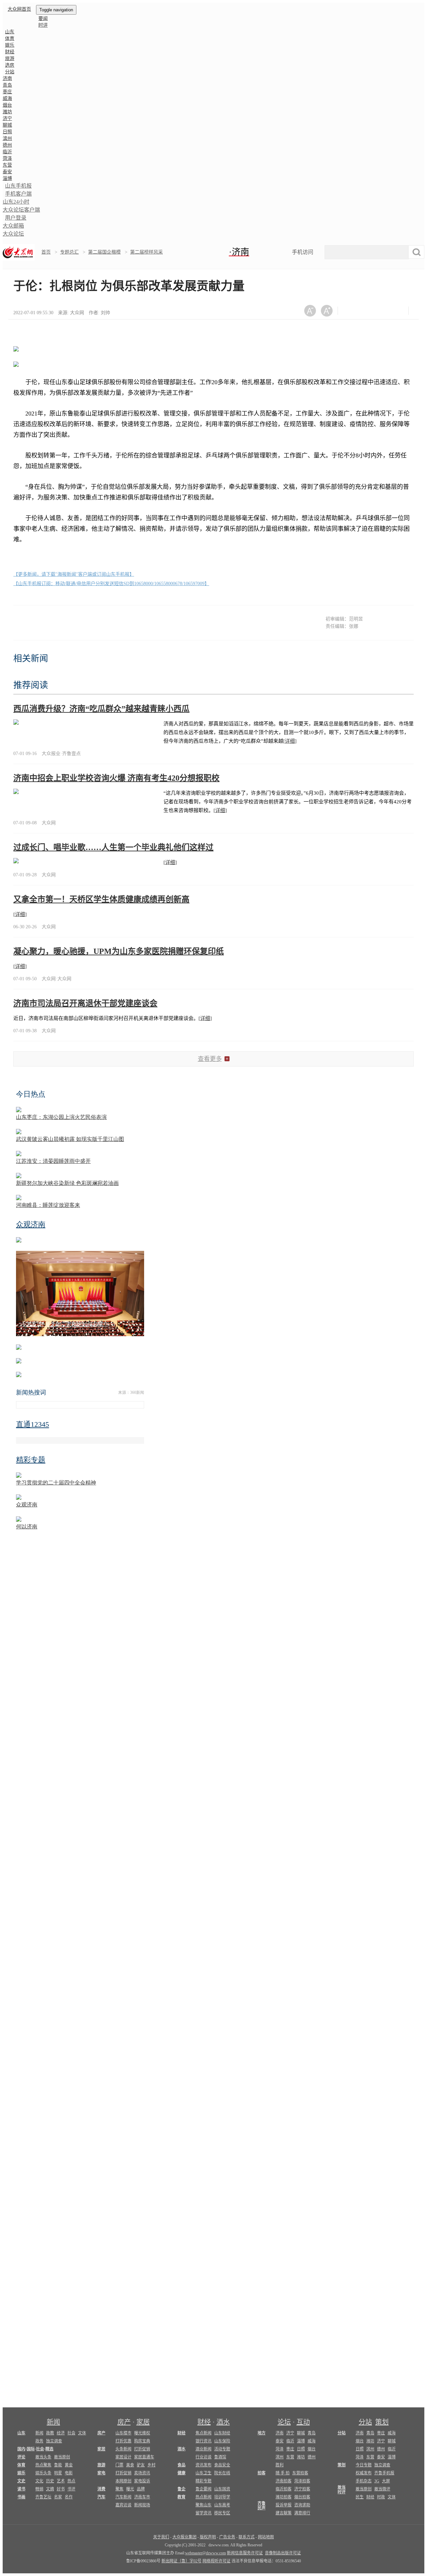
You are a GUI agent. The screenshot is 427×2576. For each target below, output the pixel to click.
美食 (130, 2465)
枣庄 (7, 92)
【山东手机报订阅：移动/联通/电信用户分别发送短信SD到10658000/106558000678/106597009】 (111, 584)
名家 (58, 2497)
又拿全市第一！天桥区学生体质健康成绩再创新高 (101, 899)
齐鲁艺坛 (43, 2497)
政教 (50, 2433)
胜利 (280, 2465)
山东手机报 (18, 186)
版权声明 (208, 2537)
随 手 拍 (283, 2473)
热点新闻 (203, 2497)
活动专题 (222, 2449)
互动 (303, 2422)
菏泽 (7, 158)
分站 (365, 2422)
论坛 (284, 2422)
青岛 (7, 85)
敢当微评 (382, 2489)
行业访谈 (203, 2457)
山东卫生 (203, 2473)
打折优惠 (123, 2441)
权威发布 (364, 2473)
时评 (43, 25)
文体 (82, 2433)
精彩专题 (203, 2481)
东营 (7, 165)
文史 (21, 2481)
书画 (21, 2497)
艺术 (61, 2481)
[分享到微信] (351, 311)
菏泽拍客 (302, 2481)
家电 (101, 2473)
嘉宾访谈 (123, 2505)
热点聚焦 (43, 2465)
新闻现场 (142, 2505)
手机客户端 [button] (18, 194)
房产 (124, 2422)
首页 (46, 252)
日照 (7, 132)
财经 (10, 52)
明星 (58, 2473)
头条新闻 (123, 2449)
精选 (49, 2449)
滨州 (7, 138)
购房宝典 (142, 2441)
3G (377, 2481)
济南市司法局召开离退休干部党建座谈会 (85, 1003)
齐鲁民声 (262, 2506)
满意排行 (302, 2513)
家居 (143, 2422)
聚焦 (119, 2489)
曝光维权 (142, 2433)
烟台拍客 (302, 2497)
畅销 (39, 2489)
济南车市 (142, 2497)
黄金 (69, 2465)
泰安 (7, 172)
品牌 (141, 2489)
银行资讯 (203, 2441)
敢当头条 (43, 2457)
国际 (31, 2449)
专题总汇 (69, 252)
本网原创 (123, 2481)
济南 (7, 78)
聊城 (7, 125)
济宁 (7, 118)
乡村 (151, 2465)
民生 (360, 2497)
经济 (61, 2433)
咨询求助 (302, 2505)
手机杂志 (364, 2481)
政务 (39, 2441)
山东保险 (222, 2441)
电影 (69, 2473)
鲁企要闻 (203, 2489)
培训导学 (222, 2497)
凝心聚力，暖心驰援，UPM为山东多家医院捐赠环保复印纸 (119, 951)
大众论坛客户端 (21, 210)
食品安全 (222, 2465)
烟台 (7, 105)
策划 (382, 2422)
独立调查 (54, 2441)
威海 (7, 98)
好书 (61, 2489)
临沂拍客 (284, 2489)
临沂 (7, 152)
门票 (119, 2465)
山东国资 (222, 2489)
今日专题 (364, 2465)
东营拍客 (300, 2473)
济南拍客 (284, 2481)
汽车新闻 (123, 2497)
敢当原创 (62, 2457)
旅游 (10, 58)
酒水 (223, 2422)
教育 (181, 2497)
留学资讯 (203, 2513)
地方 (262, 2433)
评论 (21, 2457)
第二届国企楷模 (104, 252)
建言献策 (284, 2513)
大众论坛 (13, 234)
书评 (71, 2489)
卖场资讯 (142, 2473)
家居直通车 (144, 2457)
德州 (7, 145)
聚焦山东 (203, 2505)
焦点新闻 (203, 2433)
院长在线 (222, 2473)
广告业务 (227, 2537)
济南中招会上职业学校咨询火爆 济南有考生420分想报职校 (116, 778)
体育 (10, 38)
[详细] (290, 741)
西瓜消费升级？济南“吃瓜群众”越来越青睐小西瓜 (101, 709)
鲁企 (181, 2489)
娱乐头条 (43, 2473)
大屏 (386, 2481)
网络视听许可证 (217, 2561)
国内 (21, 2449)
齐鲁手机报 (384, 2473)
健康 (181, 2473)
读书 (21, 2489)
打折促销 (142, 2449)
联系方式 (247, 2537)
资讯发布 (203, 2465)
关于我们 (161, 2537)
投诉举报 (284, 2505)
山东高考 (222, 2505)
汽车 (101, 2497)
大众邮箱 (13, 226)
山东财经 (222, 2433)
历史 (50, 2481)
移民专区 (222, 2513)
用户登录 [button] (16, 218)
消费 (101, 2489)
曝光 (130, 2489)
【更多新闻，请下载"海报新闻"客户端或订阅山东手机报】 (74, 574)
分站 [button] (10, 72)
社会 (71, 2433)
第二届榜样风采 (146, 252)
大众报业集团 (184, 2537)
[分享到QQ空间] (384, 311)
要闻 (43, 18)
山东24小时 (16, 202)
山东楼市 (123, 2433)
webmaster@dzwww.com (205, 2553)
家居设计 (123, 2457)
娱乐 (10, 45)
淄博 (7, 178)
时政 (381, 2497)
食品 (181, 2465)
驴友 (141, 2465)
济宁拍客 (302, 2489)
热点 (71, 2481)
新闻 (53, 2422)
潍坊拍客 (284, 2497)
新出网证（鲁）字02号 (181, 2561)
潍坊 (7, 112)
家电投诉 (142, 2481)
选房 (10, 65)
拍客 (262, 2473)
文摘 (50, 2489)
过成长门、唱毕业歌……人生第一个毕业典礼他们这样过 (113, 847)
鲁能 (58, 2465)
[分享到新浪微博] (367, 311)
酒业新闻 (203, 2449)
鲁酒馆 (220, 2457)
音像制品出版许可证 (283, 2553)
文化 (39, 2481)
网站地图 (266, 2537)
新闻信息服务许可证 (245, 2553)
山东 (10, 32)
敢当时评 (342, 2490)
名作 (69, 2497)
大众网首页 (19, 9)
